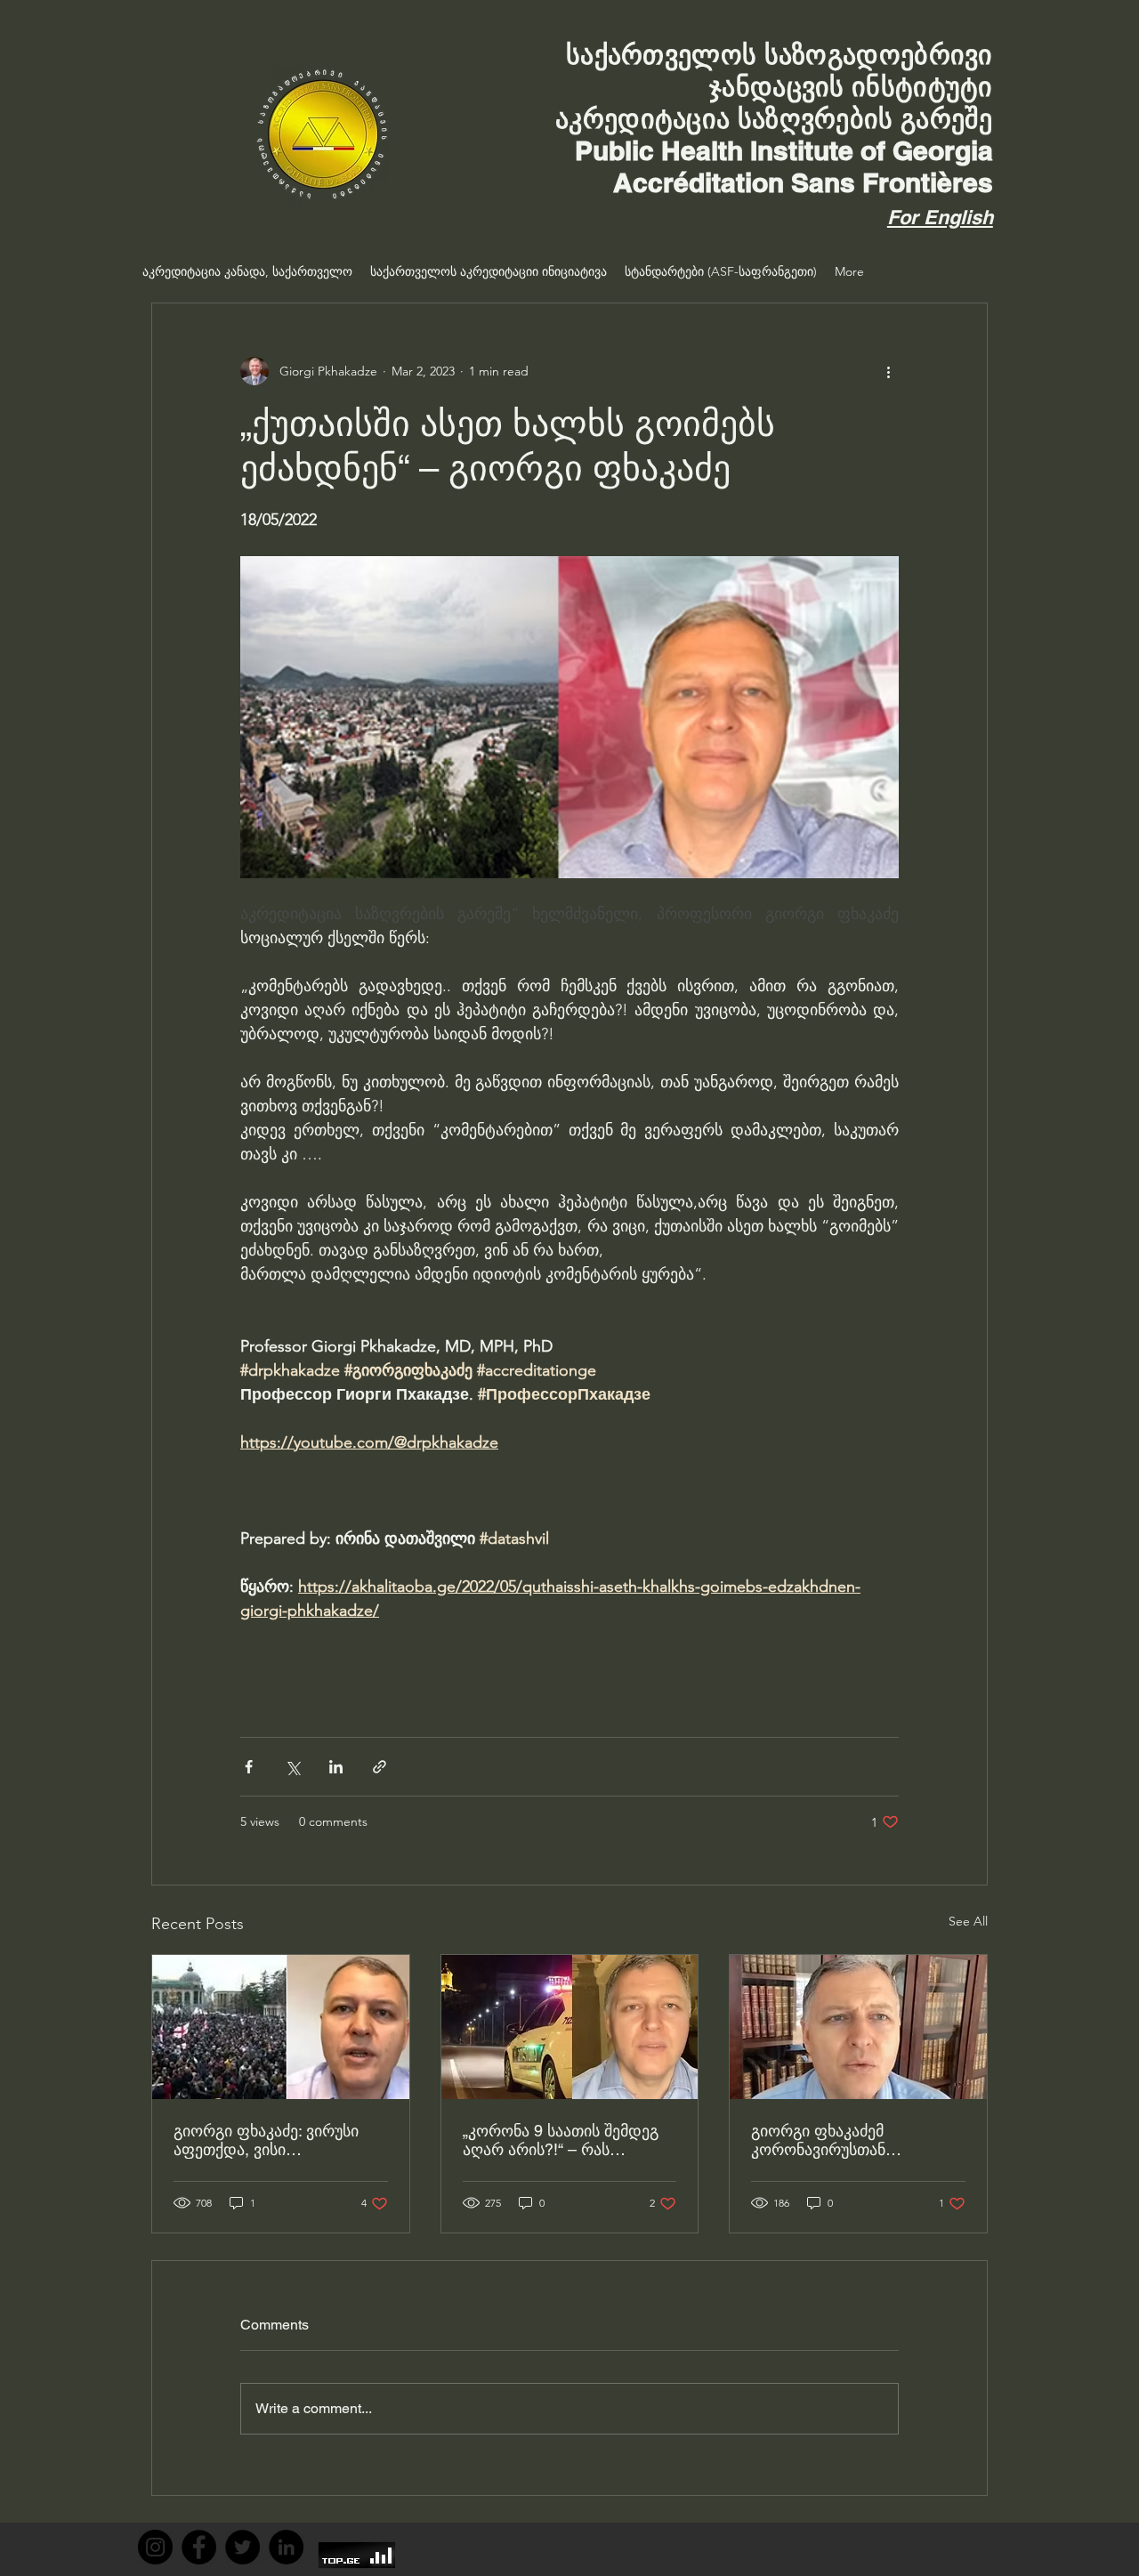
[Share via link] (380, 1767)
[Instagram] (155, 2547)
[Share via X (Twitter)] (292, 1767)
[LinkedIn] (286, 2547)
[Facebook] (199, 2547)
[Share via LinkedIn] (336, 1767)
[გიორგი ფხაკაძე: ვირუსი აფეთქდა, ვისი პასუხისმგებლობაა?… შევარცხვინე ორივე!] (281, 2027)
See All (968, 1921)
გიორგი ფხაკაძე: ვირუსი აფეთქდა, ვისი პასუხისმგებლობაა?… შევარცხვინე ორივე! (266, 2140)
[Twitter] (242, 2547)
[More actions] (888, 371)
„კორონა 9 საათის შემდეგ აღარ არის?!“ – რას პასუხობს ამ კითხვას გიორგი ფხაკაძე (561, 2140)
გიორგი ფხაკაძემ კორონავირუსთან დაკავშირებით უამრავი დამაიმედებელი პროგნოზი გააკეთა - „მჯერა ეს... (854, 2140)
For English (940, 217)
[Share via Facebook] (249, 1767)
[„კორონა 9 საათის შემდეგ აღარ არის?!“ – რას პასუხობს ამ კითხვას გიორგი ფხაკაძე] (570, 2027)
